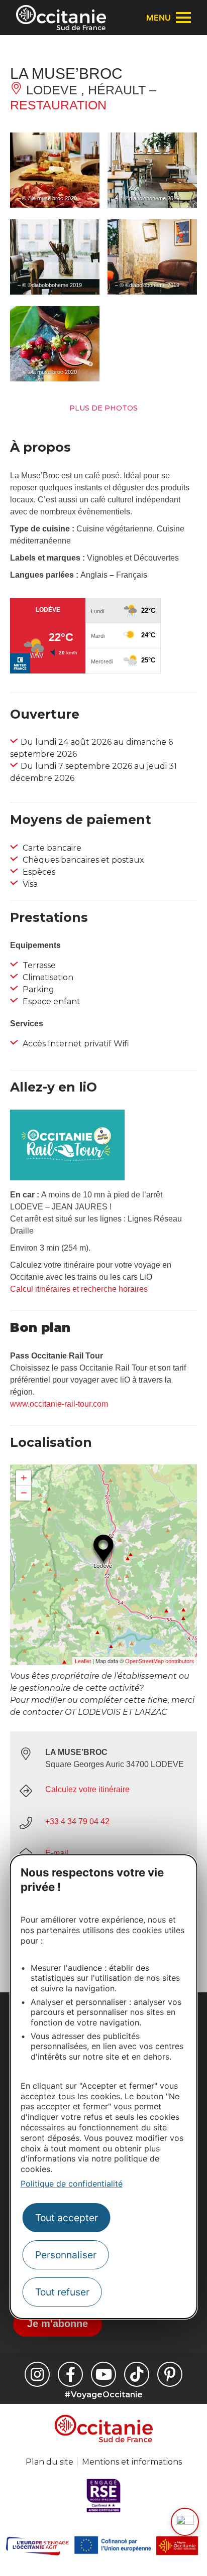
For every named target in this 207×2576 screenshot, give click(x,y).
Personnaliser (66, 2255)
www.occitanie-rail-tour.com (59, 1404)
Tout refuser (62, 2292)
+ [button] (24, 1478)
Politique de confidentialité (72, 2184)
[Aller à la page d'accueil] (61, 18)
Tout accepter (67, 2218)
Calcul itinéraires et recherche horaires (79, 1289)
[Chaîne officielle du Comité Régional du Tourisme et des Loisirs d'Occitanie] (103, 2374)
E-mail (57, 1853)
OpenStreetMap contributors (160, 1661)
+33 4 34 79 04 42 (77, 1821)
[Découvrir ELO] (185, 2522)
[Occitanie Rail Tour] (67, 1178)
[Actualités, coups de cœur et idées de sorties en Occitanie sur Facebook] (70, 2374)
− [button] (24, 1493)
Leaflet (83, 1661)
